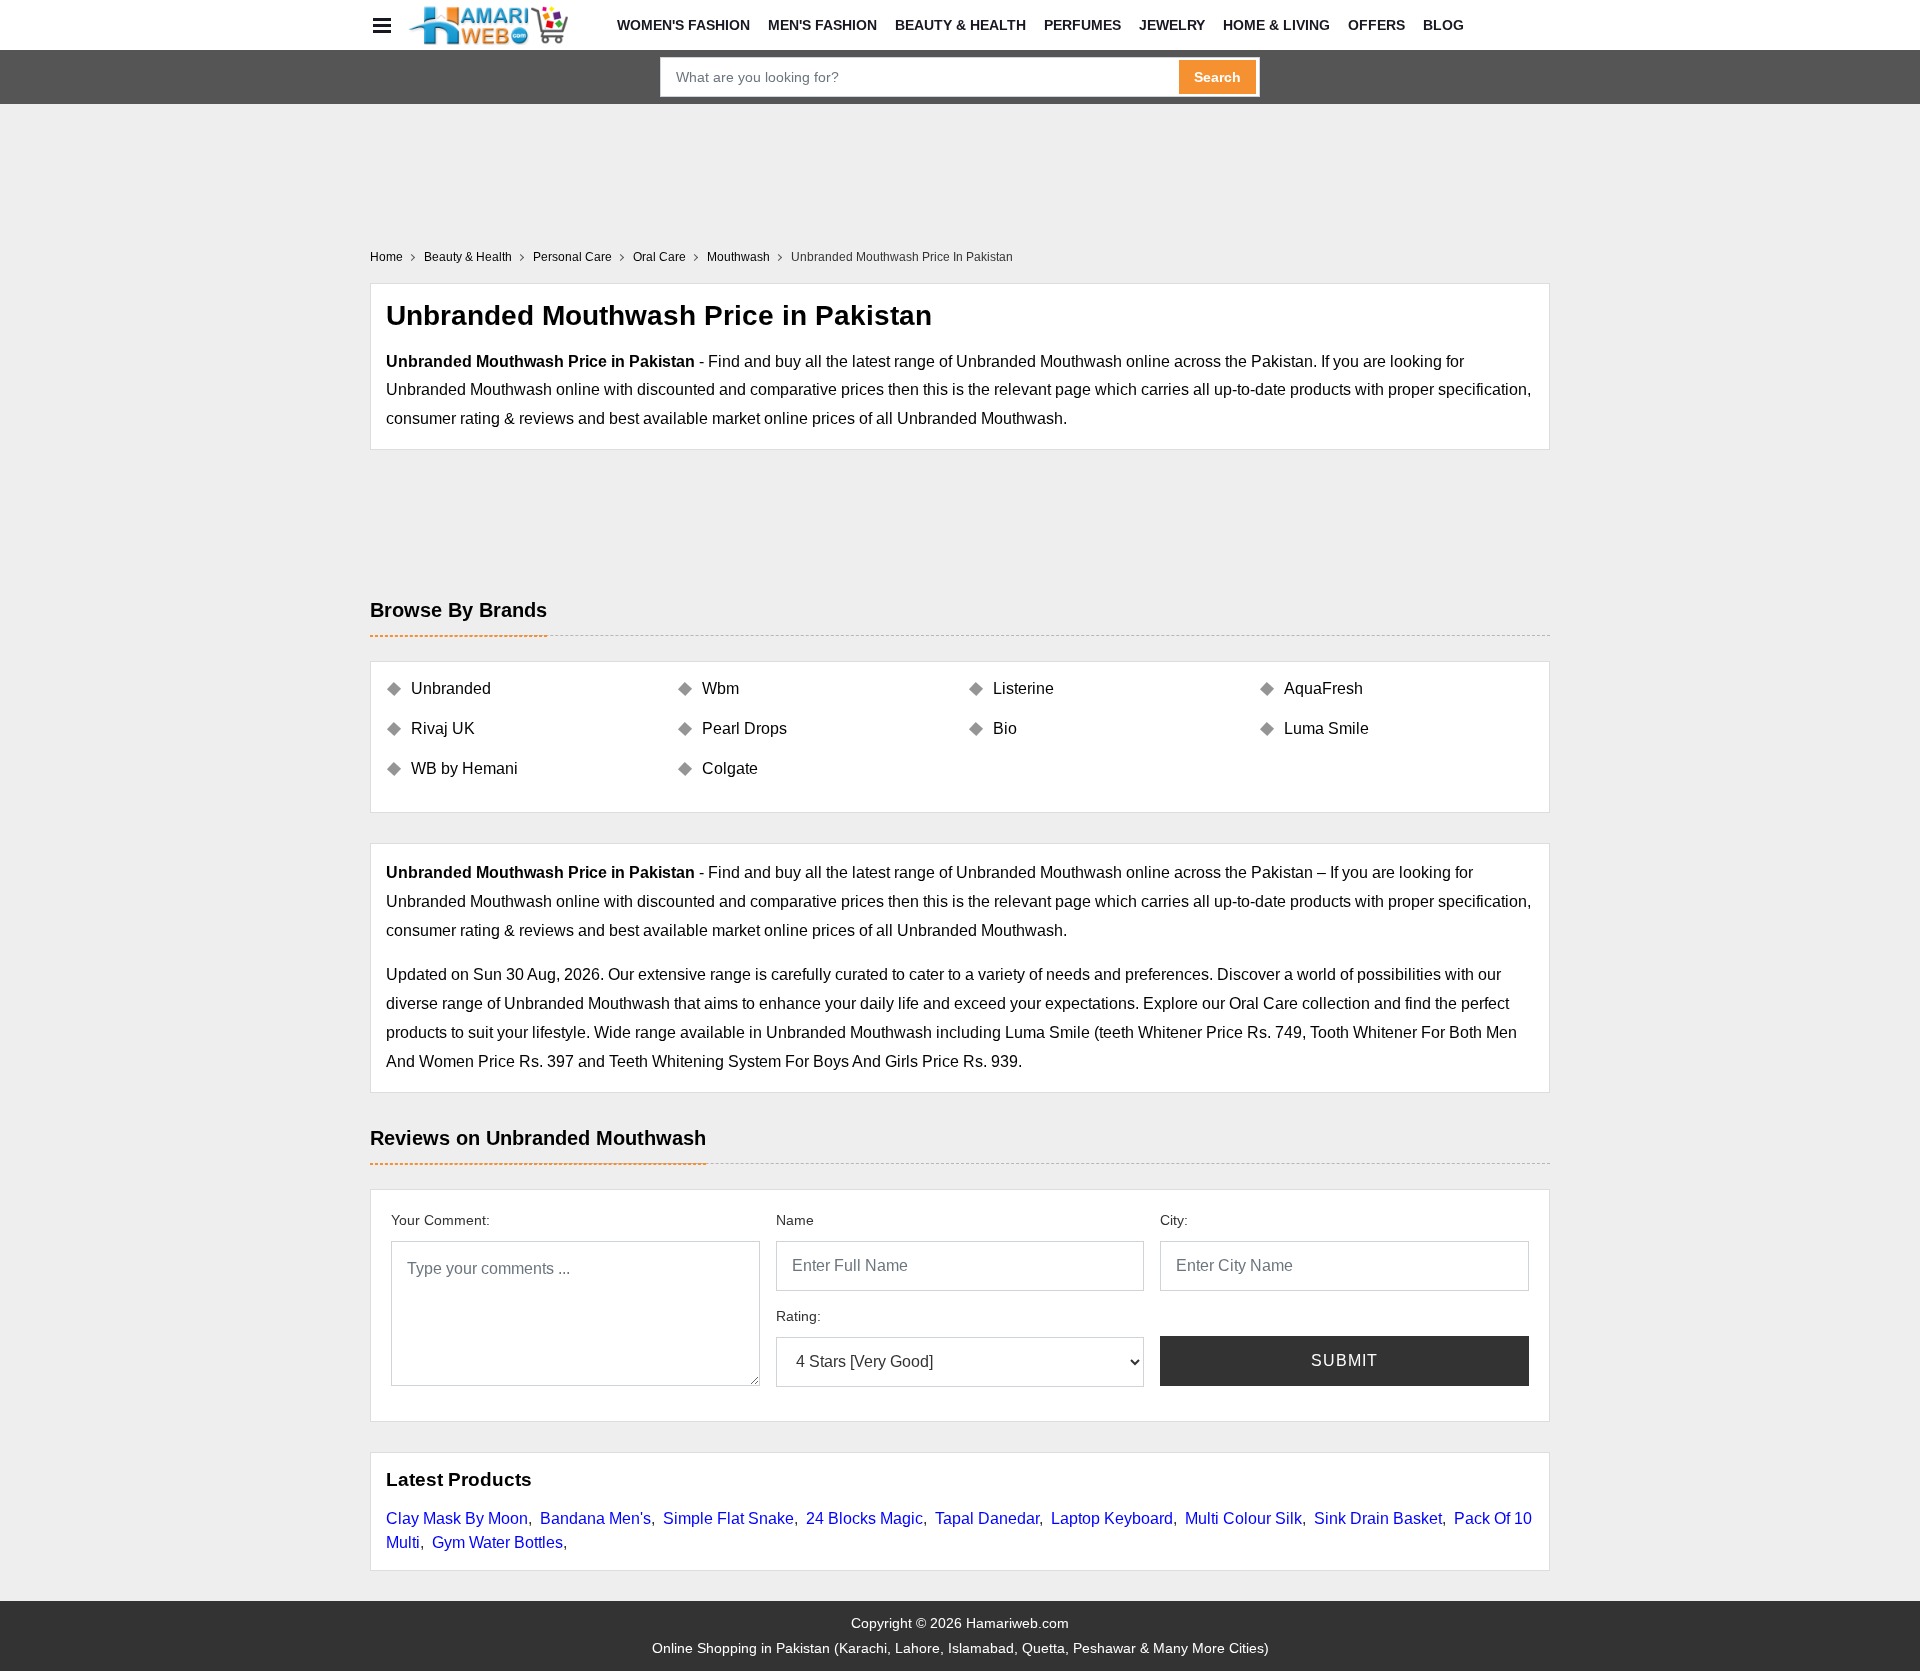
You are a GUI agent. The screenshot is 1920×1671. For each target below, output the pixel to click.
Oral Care (659, 257)
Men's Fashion (822, 25)
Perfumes (1082, 25)
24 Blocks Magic (864, 1518)
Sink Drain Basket (1378, 1518)
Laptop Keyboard (1112, 1518)
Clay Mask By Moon (457, 1518)
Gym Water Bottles (497, 1542)
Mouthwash (738, 257)
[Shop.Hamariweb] (488, 25)
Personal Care (572, 257)
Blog (1443, 25)
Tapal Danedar (987, 1518)
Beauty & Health (960, 25)
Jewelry (1172, 25)
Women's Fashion (683, 25)
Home (386, 257)
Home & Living (1276, 25)
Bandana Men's (595, 1518)
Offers (1376, 25)
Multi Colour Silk (1243, 1518)
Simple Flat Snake (728, 1518)
